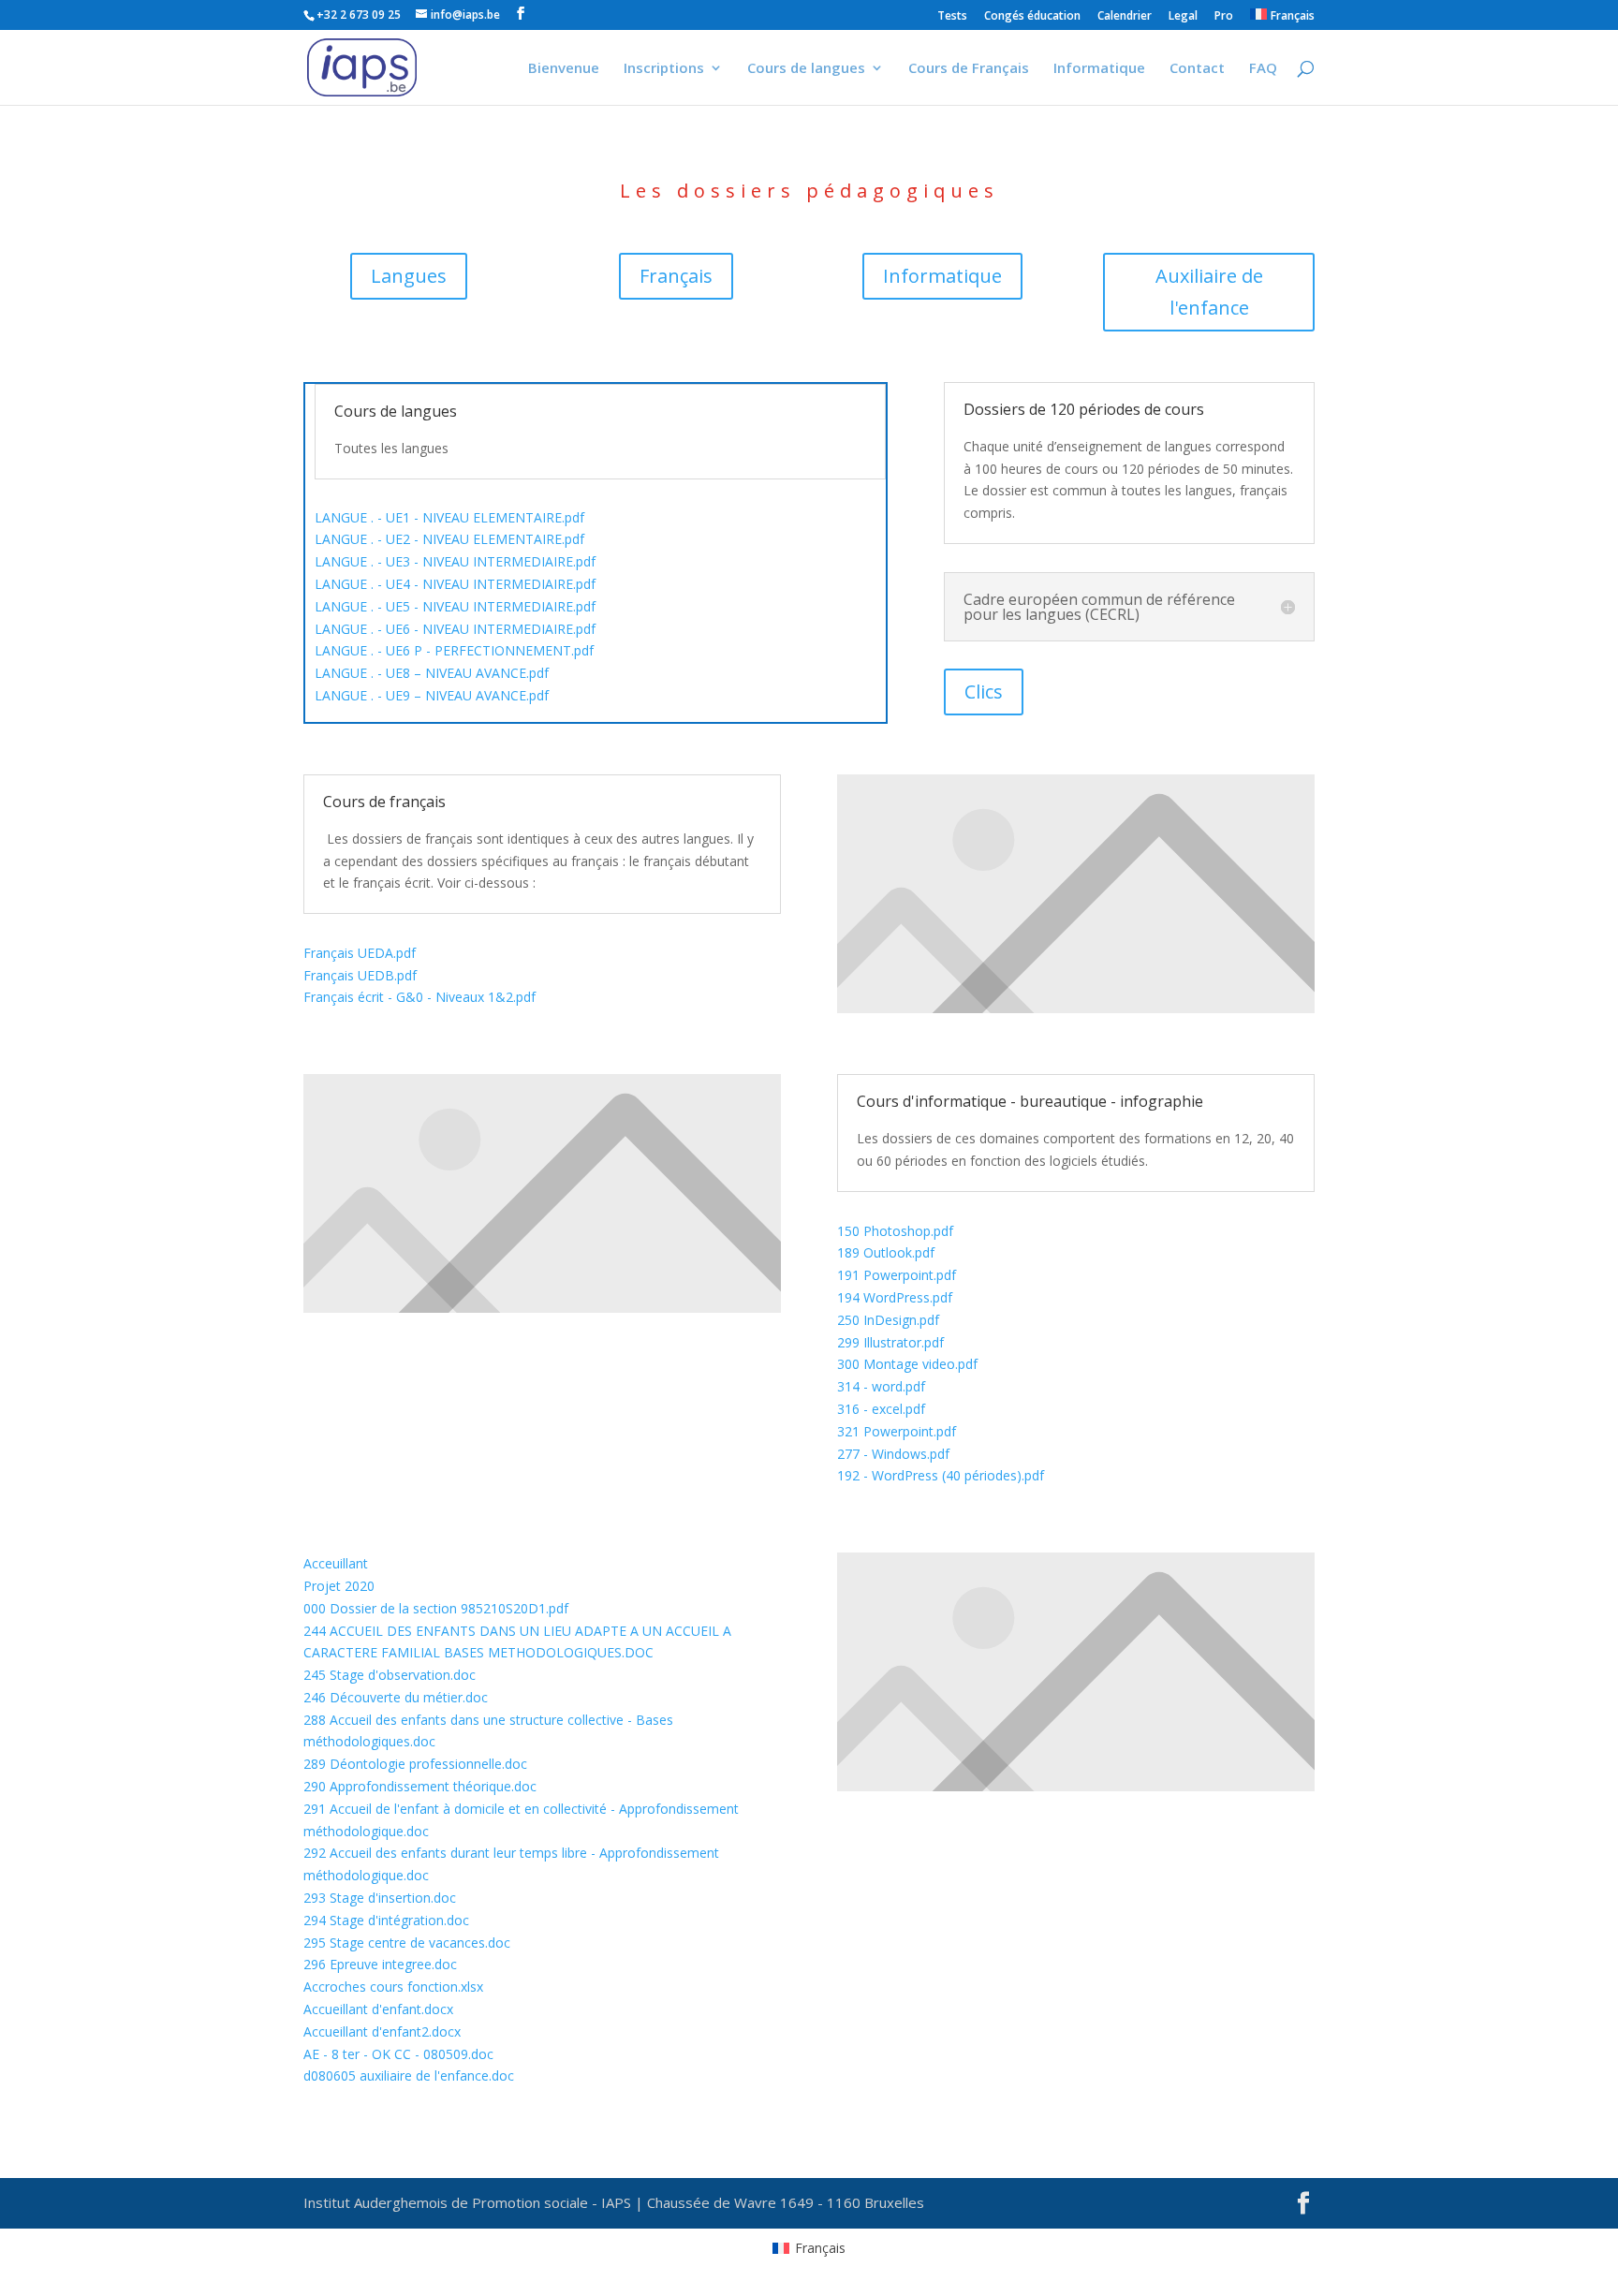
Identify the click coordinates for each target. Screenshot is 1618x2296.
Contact (1197, 69)
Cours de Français (969, 69)
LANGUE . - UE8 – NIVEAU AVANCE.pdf (432, 673)
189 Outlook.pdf (886, 1252)
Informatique (1099, 69)
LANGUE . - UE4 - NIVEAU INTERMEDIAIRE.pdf (455, 584)
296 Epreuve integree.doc (380, 1964)
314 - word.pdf (881, 1386)
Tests (952, 17)
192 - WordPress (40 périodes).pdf (941, 1475)
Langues (409, 276)
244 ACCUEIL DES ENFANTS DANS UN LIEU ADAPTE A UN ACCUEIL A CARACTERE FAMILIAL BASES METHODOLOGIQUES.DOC (517, 1642)
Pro (1224, 17)
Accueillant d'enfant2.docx (382, 2031)
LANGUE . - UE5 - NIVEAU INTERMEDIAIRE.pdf (455, 606)
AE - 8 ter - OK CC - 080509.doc (398, 2054)
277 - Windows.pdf (893, 1454)
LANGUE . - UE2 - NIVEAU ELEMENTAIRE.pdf (449, 539)
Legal (1183, 17)
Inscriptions (664, 69)
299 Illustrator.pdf (890, 1342)
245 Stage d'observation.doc (390, 1675)
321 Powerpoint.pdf (897, 1431)
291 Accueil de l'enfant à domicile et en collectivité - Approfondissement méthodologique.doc (521, 1820)
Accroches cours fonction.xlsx (393, 1987)
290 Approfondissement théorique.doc (420, 1786)
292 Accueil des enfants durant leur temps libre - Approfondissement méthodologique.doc (511, 1864)
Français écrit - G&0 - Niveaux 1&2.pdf (419, 997)
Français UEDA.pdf (360, 953)
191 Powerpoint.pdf (897, 1275)
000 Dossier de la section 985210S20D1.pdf (436, 1608)
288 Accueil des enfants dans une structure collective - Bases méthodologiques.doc (488, 1731)
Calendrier (1125, 17)
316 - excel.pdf (881, 1409)
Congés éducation (1032, 17)
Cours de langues (806, 69)
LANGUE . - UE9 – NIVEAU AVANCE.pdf (432, 695)
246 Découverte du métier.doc (396, 1697)
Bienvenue (564, 69)
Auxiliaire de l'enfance (1209, 292)
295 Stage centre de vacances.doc (407, 1943)
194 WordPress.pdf (895, 1297)
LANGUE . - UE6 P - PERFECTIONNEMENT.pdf (454, 650)
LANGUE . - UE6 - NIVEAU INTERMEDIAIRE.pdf (455, 629)
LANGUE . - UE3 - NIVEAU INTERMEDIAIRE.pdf (455, 561)
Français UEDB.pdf (360, 975)
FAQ (1263, 69)
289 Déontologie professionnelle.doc (415, 1764)
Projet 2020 (339, 1586)
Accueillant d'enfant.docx (378, 2009)
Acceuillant (336, 1563)
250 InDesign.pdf (888, 1320)
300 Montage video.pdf (907, 1364)
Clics (984, 692)
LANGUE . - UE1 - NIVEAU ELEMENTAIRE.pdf (449, 517)
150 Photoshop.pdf (895, 1231)
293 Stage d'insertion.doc (380, 1898)
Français (676, 276)
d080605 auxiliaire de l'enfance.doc (409, 2075)
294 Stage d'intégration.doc (386, 1920)
